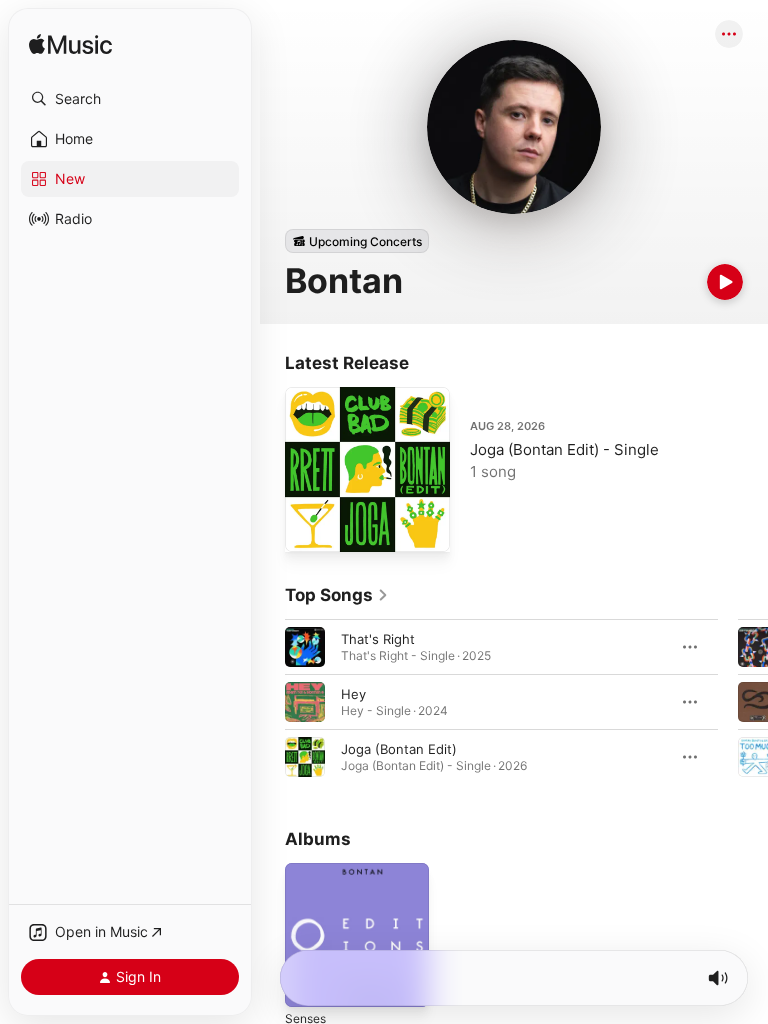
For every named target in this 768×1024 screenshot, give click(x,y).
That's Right (378, 639)
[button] (130, 99)
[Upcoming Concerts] (357, 241)
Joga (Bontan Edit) (399, 749)
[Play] (725, 282)
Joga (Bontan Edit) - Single (564, 449)
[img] (70, 45)
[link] (337, 595)
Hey (353, 694)
